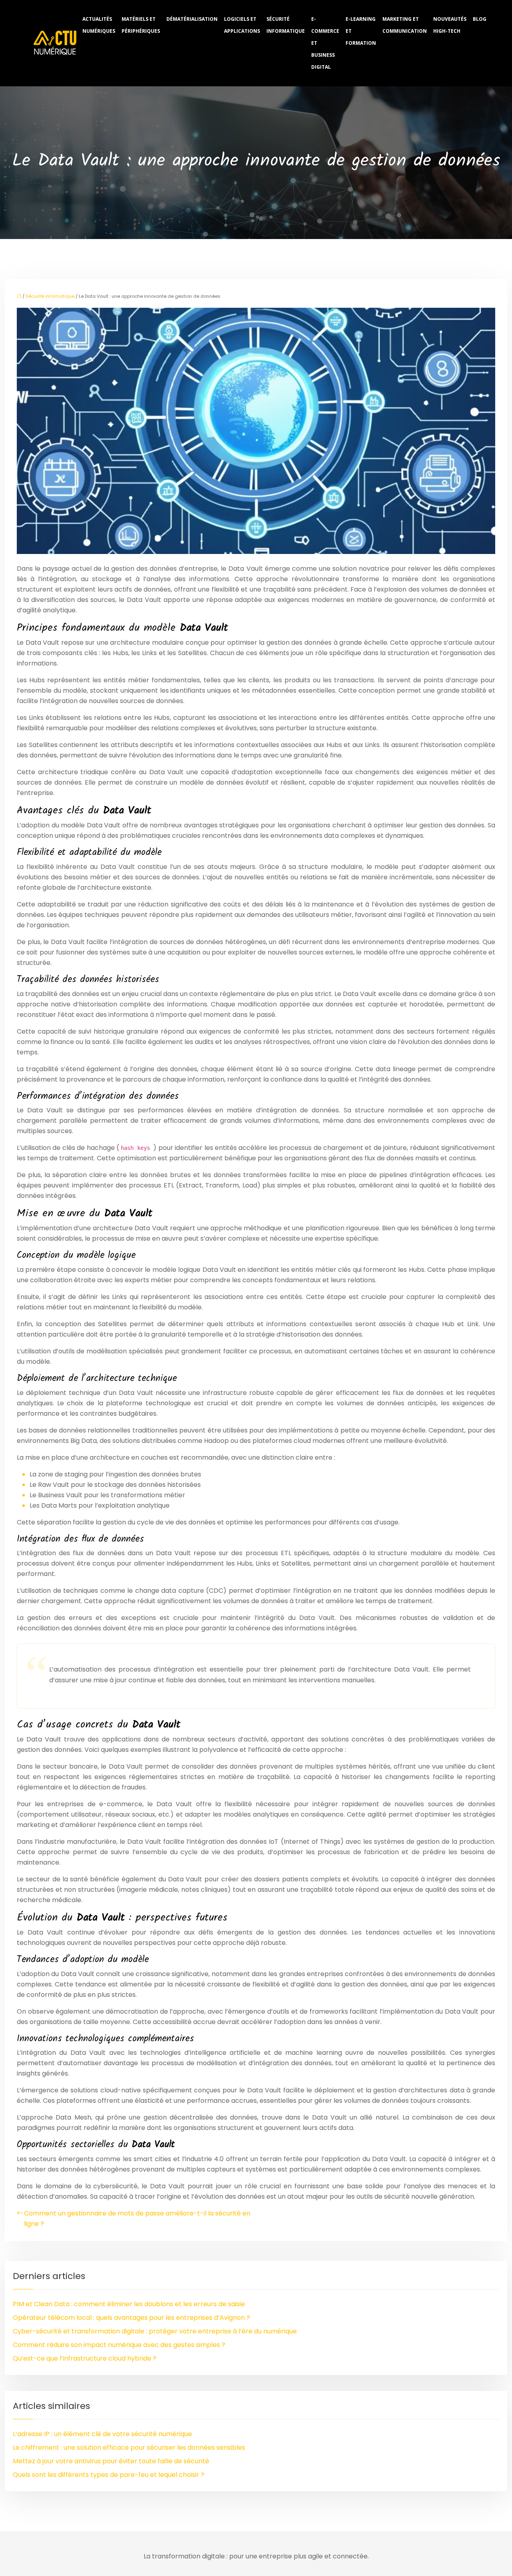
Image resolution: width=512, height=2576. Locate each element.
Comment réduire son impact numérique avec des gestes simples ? (119, 2345)
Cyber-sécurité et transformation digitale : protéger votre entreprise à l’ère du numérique (155, 2331)
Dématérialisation (192, 19)
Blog (480, 19)
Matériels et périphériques (141, 25)
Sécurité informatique (286, 25)
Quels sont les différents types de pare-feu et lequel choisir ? (109, 2475)
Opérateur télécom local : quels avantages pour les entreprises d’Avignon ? (131, 2318)
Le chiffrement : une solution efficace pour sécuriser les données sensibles (129, 2447)
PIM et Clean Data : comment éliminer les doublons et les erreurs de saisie (129, 2304)
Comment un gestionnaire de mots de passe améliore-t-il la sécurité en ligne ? (137, 2218)
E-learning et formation (361, 31)
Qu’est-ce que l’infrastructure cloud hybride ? (85, 2358)
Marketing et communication (405, 25)
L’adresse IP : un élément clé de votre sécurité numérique (102, 2434)
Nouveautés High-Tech (450, 25)
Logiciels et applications (242, 25)
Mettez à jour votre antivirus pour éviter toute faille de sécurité (111, 2461)
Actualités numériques (99, 25)
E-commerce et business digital (325, 43)
